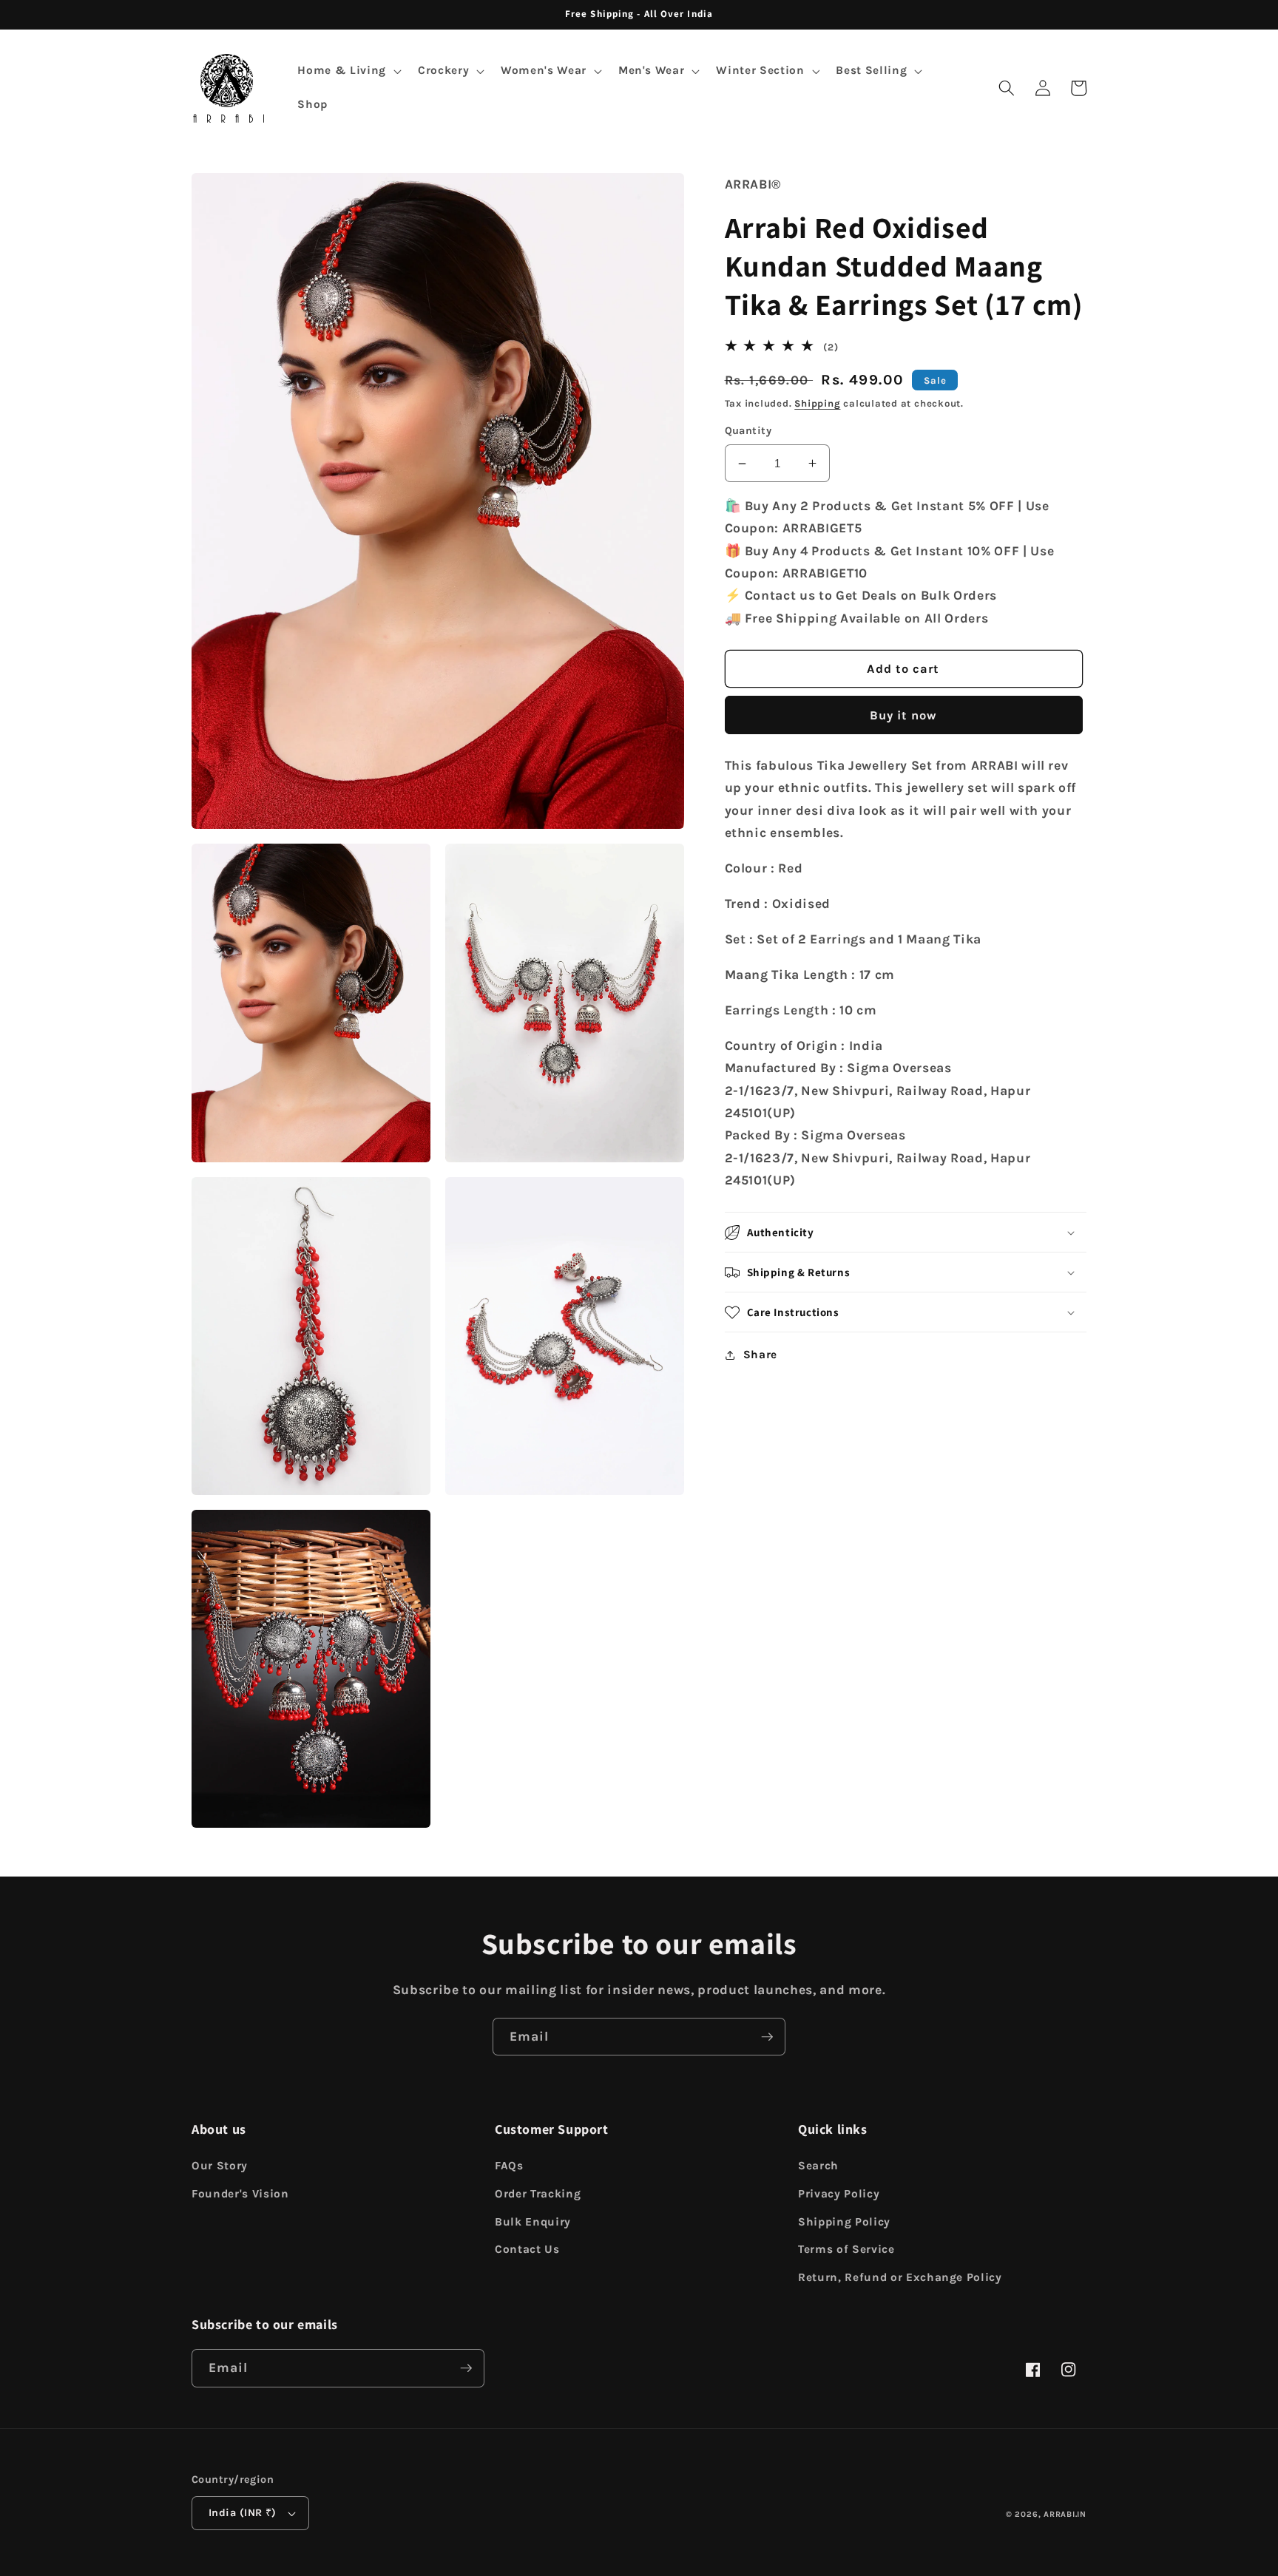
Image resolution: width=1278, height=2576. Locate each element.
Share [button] (760, 1355)
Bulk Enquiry (533, 2222)
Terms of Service (846, 2249)
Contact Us (527, 2249)
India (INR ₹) (243, 2513)
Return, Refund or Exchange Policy (900, 2277)
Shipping (817, 404)
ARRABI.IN (1065, 2514)
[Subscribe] (767, 2037)
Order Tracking (538, 2194)
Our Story (220, 2166)
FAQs (509, 2166)
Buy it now (904, 715)
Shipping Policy (844, 2222)
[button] (348, 71)
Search (818, 2166)
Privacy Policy (839, 2194)
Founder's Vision (240, 2194)
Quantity (748, 431)
